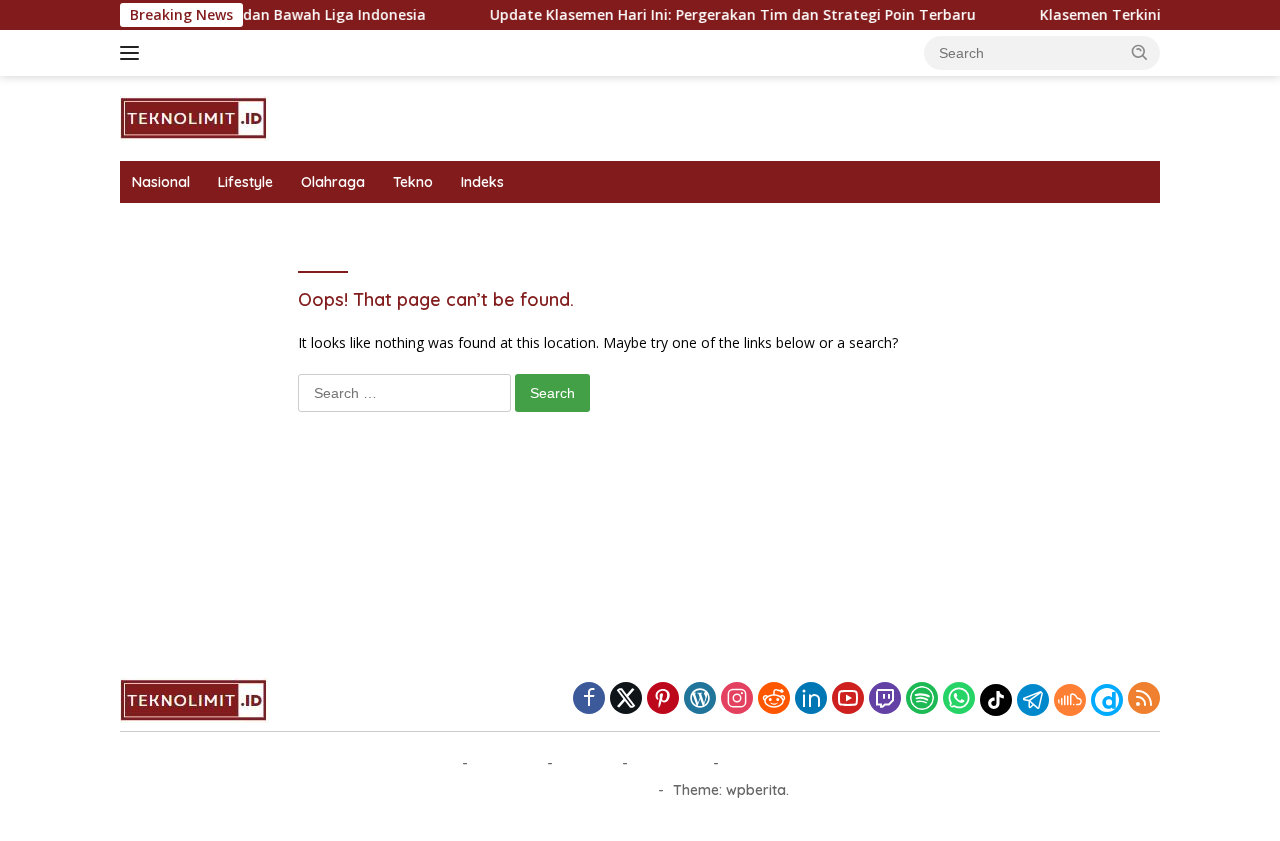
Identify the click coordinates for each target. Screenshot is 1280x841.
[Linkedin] (811, 699)
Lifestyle (245, 182)
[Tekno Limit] (194, 116)
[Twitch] (885, 699)
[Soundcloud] (1070, 700)
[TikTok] (996, 700)
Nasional (161, 182)
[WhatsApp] (959, 699)
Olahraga (333, 182)
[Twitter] (626, 699)
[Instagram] (737, 699)
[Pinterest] (663, 699)
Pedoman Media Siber (800, 763)
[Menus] (133, 53)
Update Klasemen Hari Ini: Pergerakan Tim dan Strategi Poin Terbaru (721, 15)
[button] (1140, 52)
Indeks (482, 182)
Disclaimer (670, 763)
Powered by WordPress (570, 790)
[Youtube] (848, 699)
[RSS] (1144, 699)
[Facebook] (589, 699)
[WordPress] (700, 699)
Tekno (413, 182)
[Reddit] (774, 699)
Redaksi (587, 763)
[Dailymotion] (1107, 700)
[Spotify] (922, 700)
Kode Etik (507, 763)
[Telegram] (1033, 700)
